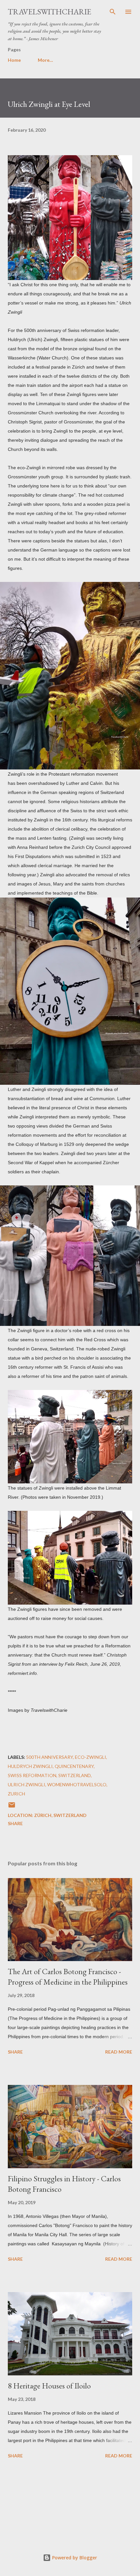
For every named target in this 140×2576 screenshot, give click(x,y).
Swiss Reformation (32, 1775)
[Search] (113, 12)
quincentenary (74, 1766)
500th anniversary (49, 1757)
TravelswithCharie (49, 12)
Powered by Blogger (74, 2558)
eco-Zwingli (91, 1757)
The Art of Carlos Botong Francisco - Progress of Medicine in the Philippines (68, 1977)
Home (14, 60)
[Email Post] (12, 1807)
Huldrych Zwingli (30, 1766)
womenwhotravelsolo (77, 1784)
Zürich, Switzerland (60, 1815)
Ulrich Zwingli (27, 1784)
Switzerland (75, 1775)
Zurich (16, 1794)
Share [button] (15, 1823)
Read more (119, 2052)
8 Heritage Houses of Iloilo (49, 2386)
